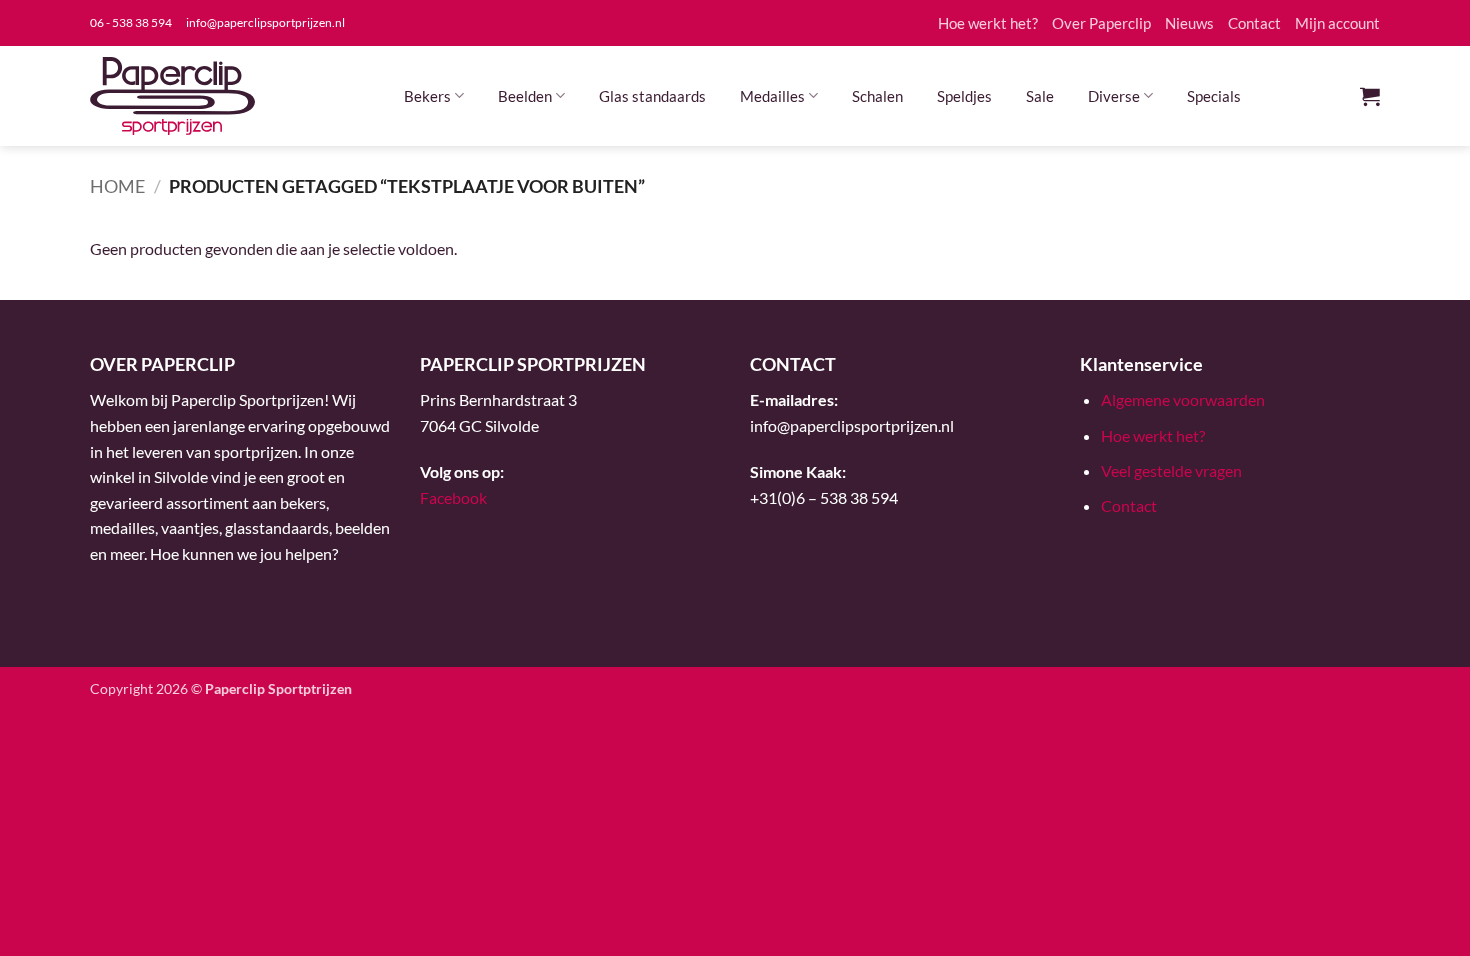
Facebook (453, 497)
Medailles (772, 96)
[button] (1370, 96)
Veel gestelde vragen (1171, 470)
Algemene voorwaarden (1183, 399)
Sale (1040, 96)
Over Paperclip (1101, 23)
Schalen (877, 96)
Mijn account (1337, 23)
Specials (1214, 96)
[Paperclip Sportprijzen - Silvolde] (172, 96)
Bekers (427, 96)
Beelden (525, 96)
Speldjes (964, 96)
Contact (1254, 23)
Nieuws (1189, 23)
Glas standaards (652, 96)
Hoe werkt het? (988, 23)
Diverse (1114, 96)
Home (117, 186)
